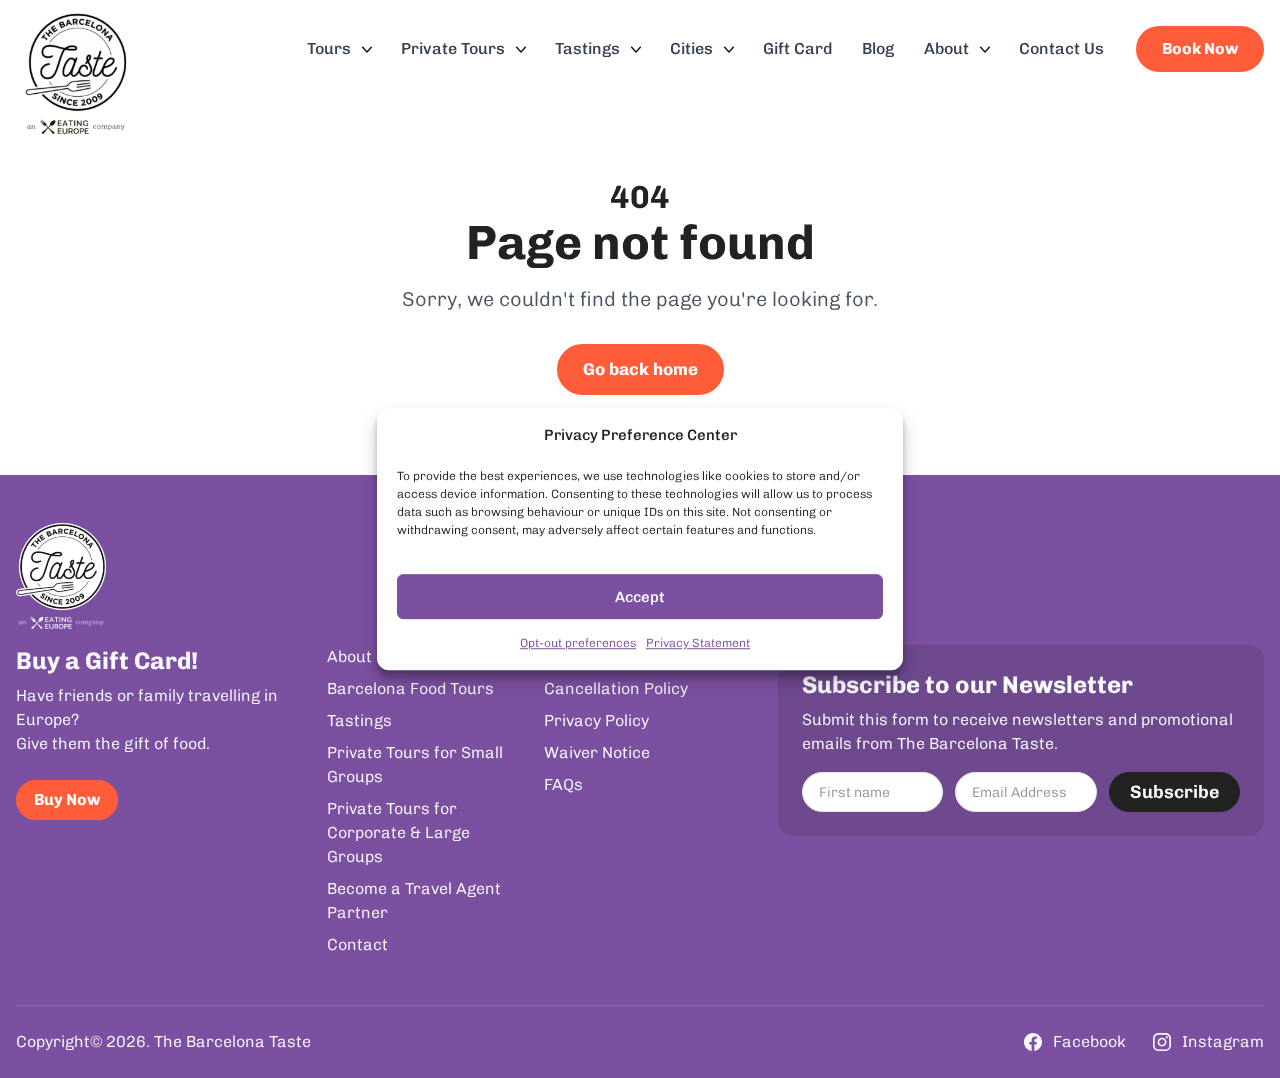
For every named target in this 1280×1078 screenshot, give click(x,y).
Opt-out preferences (578, 643)
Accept (640, 597)
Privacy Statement (698, 643)
